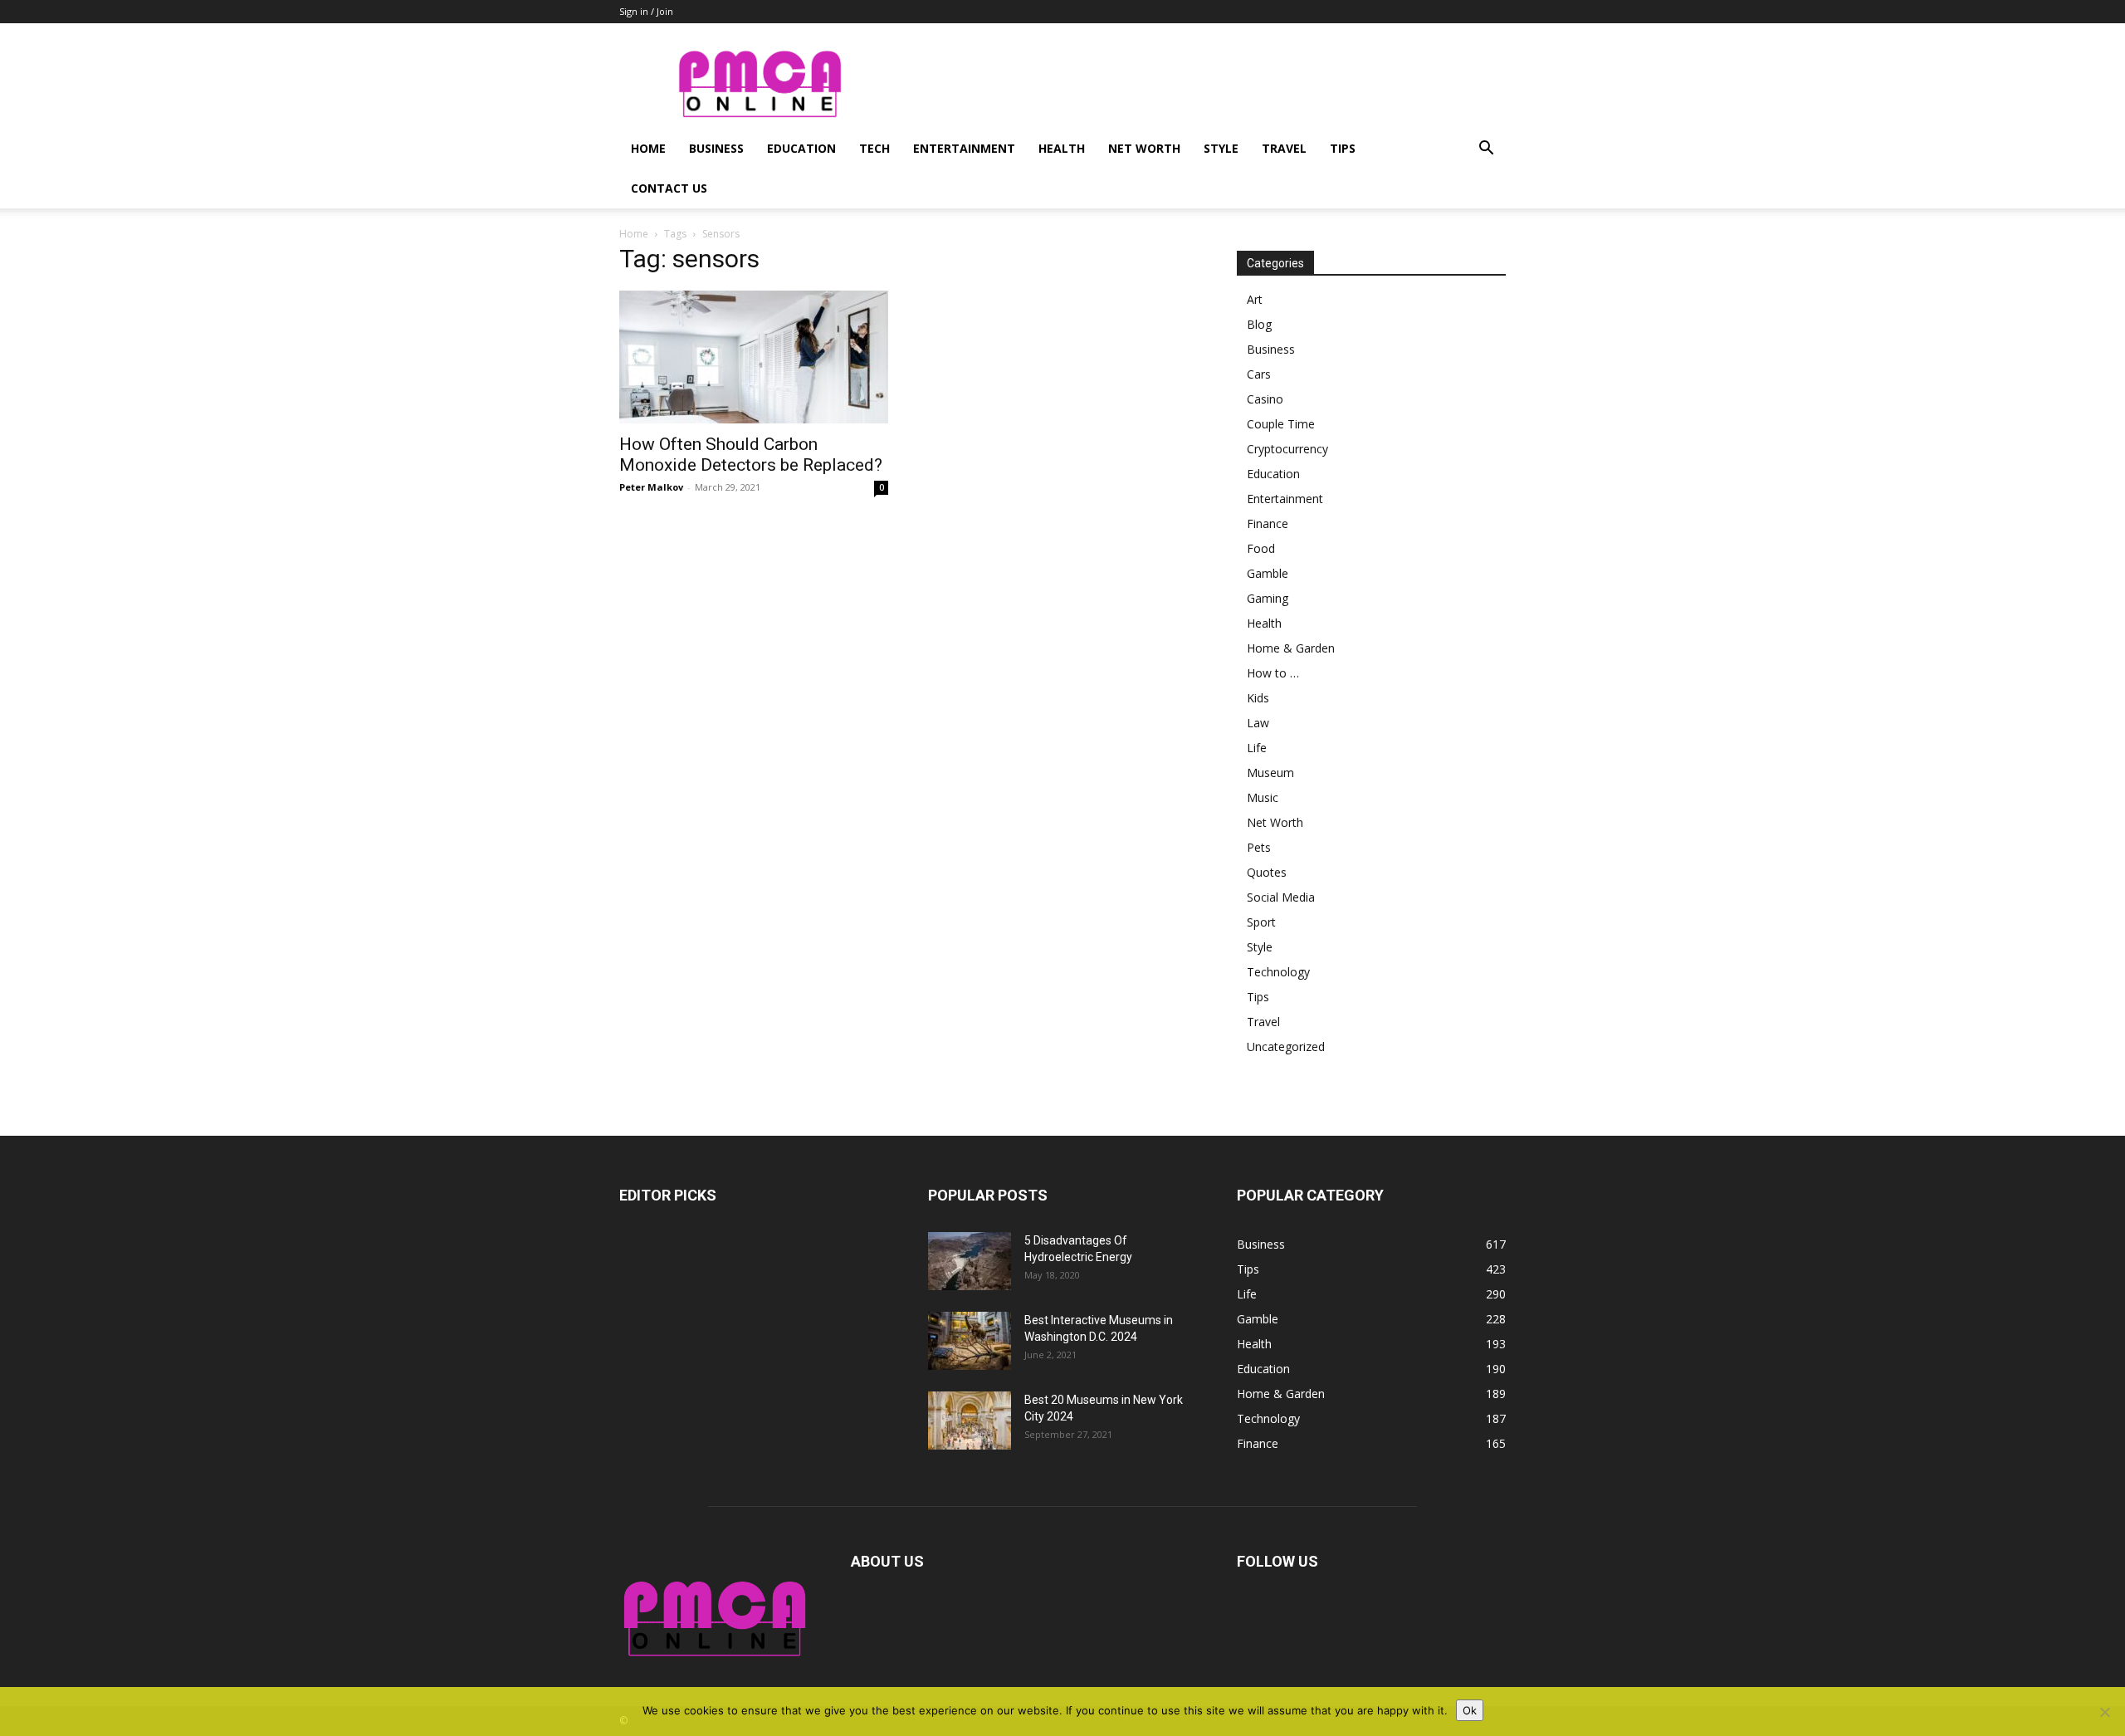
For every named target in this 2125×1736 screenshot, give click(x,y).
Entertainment (964, 148)
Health (1062, 148)
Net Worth (1144, 148)
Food (1261, 548)
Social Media (1281, 897)
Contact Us (669, 188)
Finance (1268, 523)
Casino (1265, 399)
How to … (1273, 673)
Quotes (1267, 872)
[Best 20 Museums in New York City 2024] (970, 1421)
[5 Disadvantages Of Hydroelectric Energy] (970, 1261)
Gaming (1268, 598)
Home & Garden (1291, 648)
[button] (1486, 150)
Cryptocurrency (1287, 449)
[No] (2104, 1712)
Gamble (1268, 573)
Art (1255, 299)
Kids (1258, 698)
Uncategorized (1286, 1046)
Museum (1270, 773)
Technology (1278, 972)
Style (1221, 148)
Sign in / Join (646, 11)
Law (1258, 723)
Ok (1470, 1710)
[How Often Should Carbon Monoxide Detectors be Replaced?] (754, 357)
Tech (874, 148)
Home (648, 148)
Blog (1259, 324)
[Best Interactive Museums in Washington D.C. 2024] (970, 1341)
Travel (1284, 148)
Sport (1261, 922)
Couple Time (1281, 424)
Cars (1259, 374)
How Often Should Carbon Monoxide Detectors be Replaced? (751, 455)
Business (716, 148)
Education (801, 148)
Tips (1343, 148)
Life (1257, 748)
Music (1263, 797)
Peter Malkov (651, 487)
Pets (1259, 847)
